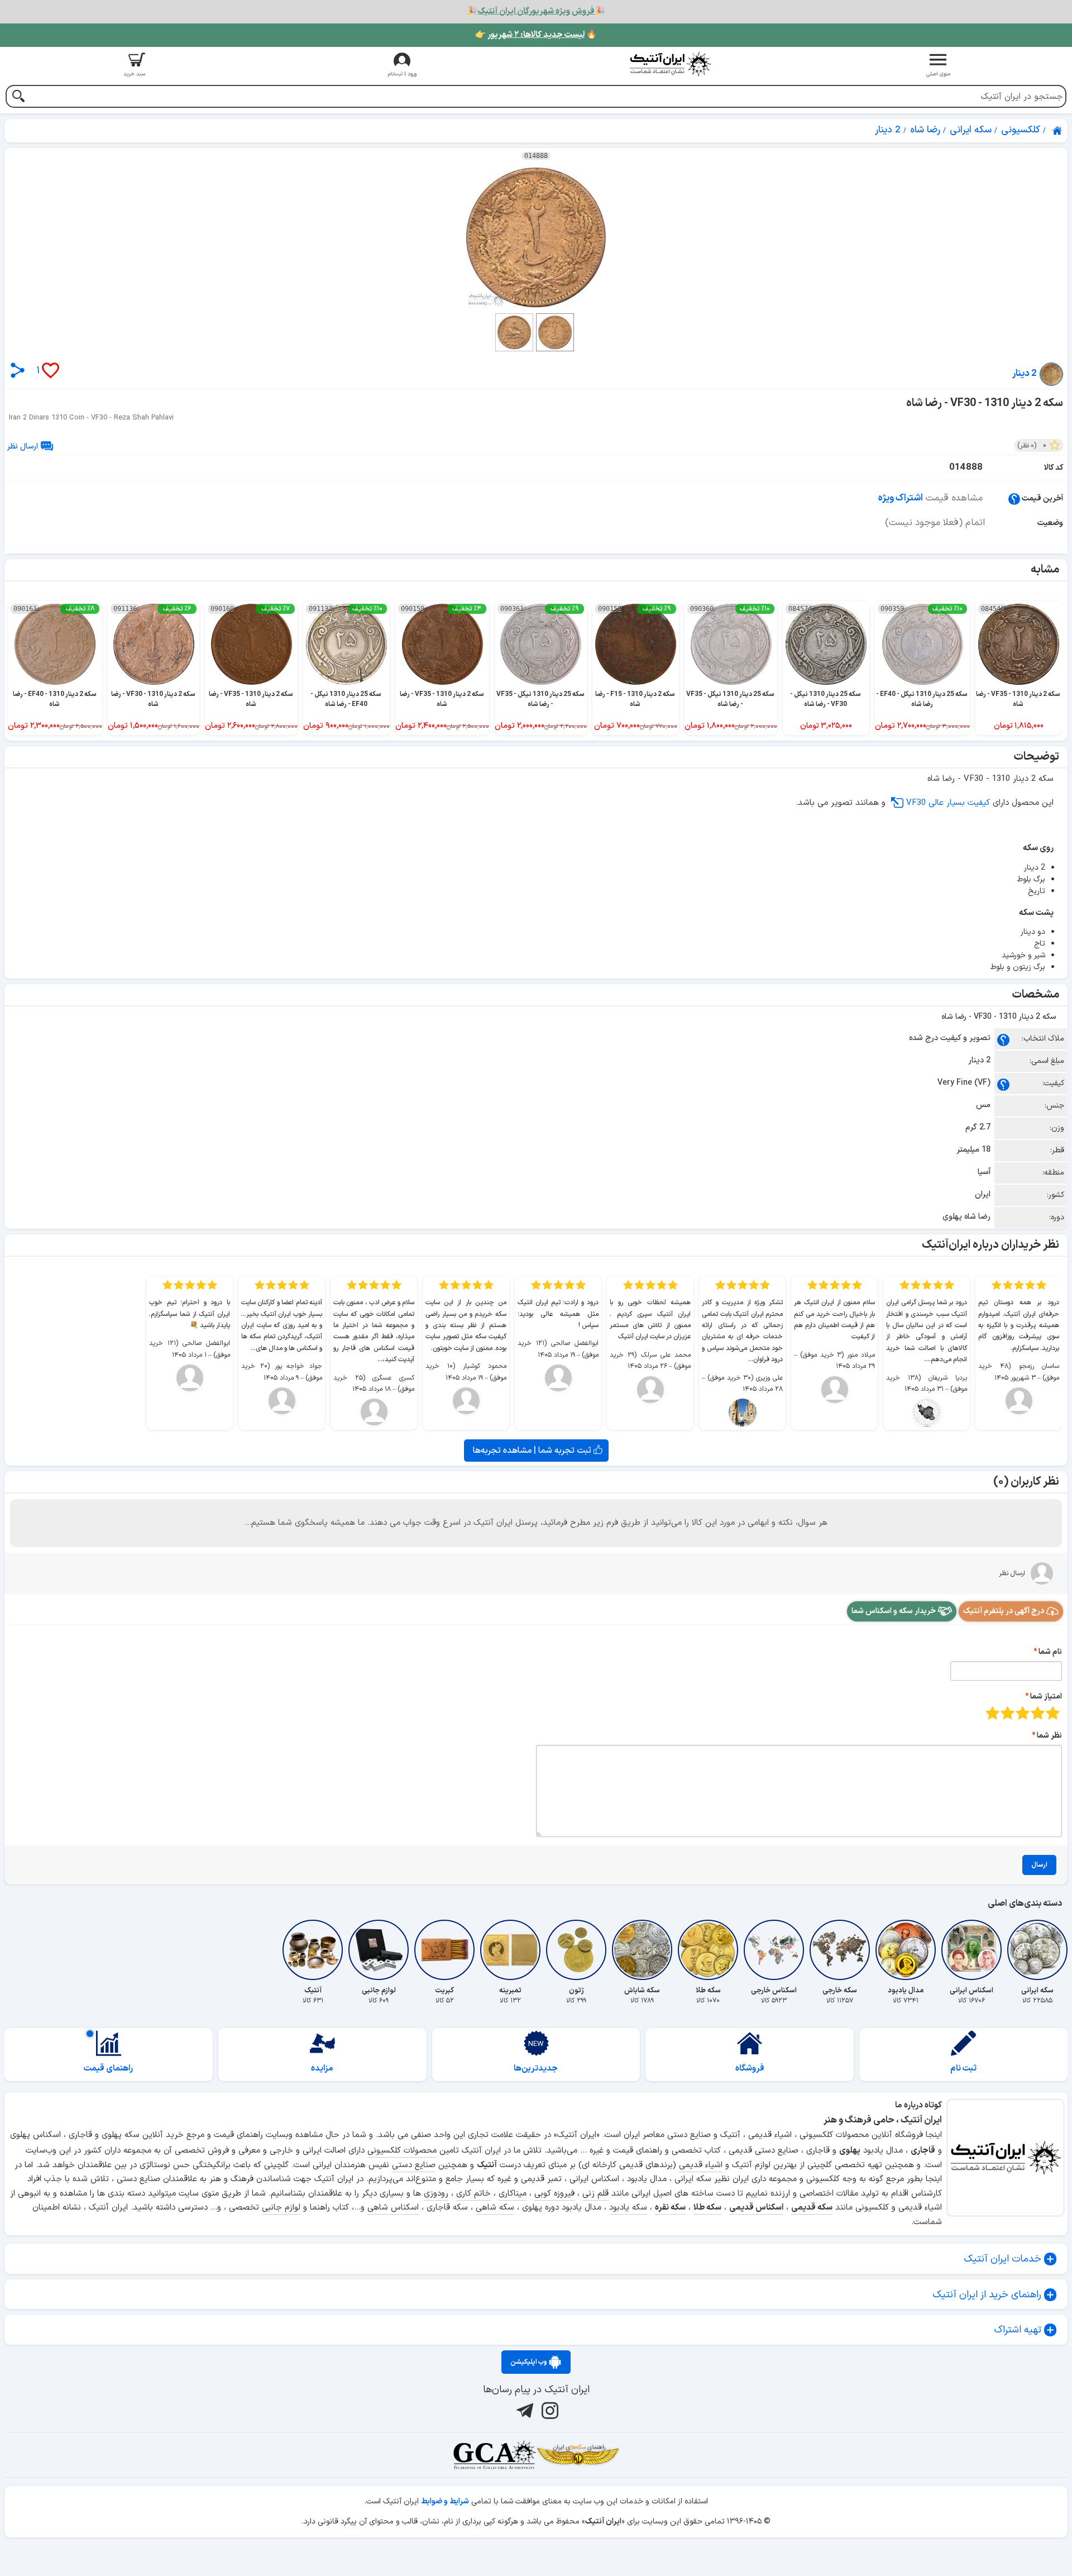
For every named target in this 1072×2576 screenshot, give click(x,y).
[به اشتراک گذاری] (18, 370)
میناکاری (513, 2194)
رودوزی (436, 2194)
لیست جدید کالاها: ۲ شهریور (536, 35)
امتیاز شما (1046, 1697)
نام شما (1050, 1652)
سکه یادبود (628, 2208)
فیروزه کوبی (554, 2194)
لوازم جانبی (281, 2208)
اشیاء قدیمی (701, 2165)
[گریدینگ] (494, 2455)
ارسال (1039, 1865)
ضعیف (1053, 1713)
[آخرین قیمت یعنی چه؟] (1014, 498)
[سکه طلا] (708, 1950)
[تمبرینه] (510, 1950)
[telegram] (523, 2411)
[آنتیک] (313, 1950)
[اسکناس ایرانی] (971, 1950)
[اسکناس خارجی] (774, 1950)
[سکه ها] (578, 2455)
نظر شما (1049, 1736)
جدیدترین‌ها (536, 2069)
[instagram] (549, 2411)
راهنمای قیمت (108, 2069)
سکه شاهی (495, 2208)
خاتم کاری (473, 2194)
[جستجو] (18, 97)
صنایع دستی (414, 2165)
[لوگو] (670, 64)
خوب (1008, 1713)
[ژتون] (576, 1950)
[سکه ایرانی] (1037, 1950)
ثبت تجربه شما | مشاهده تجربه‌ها (533, 1451)
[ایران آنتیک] (1058, 131)
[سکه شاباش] (642, 1950)
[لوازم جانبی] (379, 1950)
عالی (992, 1713)
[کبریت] (444, 1950)
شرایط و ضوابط (445, 2501)
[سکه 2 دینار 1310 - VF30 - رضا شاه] (536, 237)
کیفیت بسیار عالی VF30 (948, 803)
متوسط (1023, 1713)
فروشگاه (750, 2069)
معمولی (1038, 1713)
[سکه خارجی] (840, 1950)
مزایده (322, 2069)
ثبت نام (963, 2069)
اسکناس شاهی (393, 2208)
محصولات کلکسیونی (402, 2151)
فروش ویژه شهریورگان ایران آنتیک (536, 11)
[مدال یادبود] (906, 1950)
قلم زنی (595, 2194)
